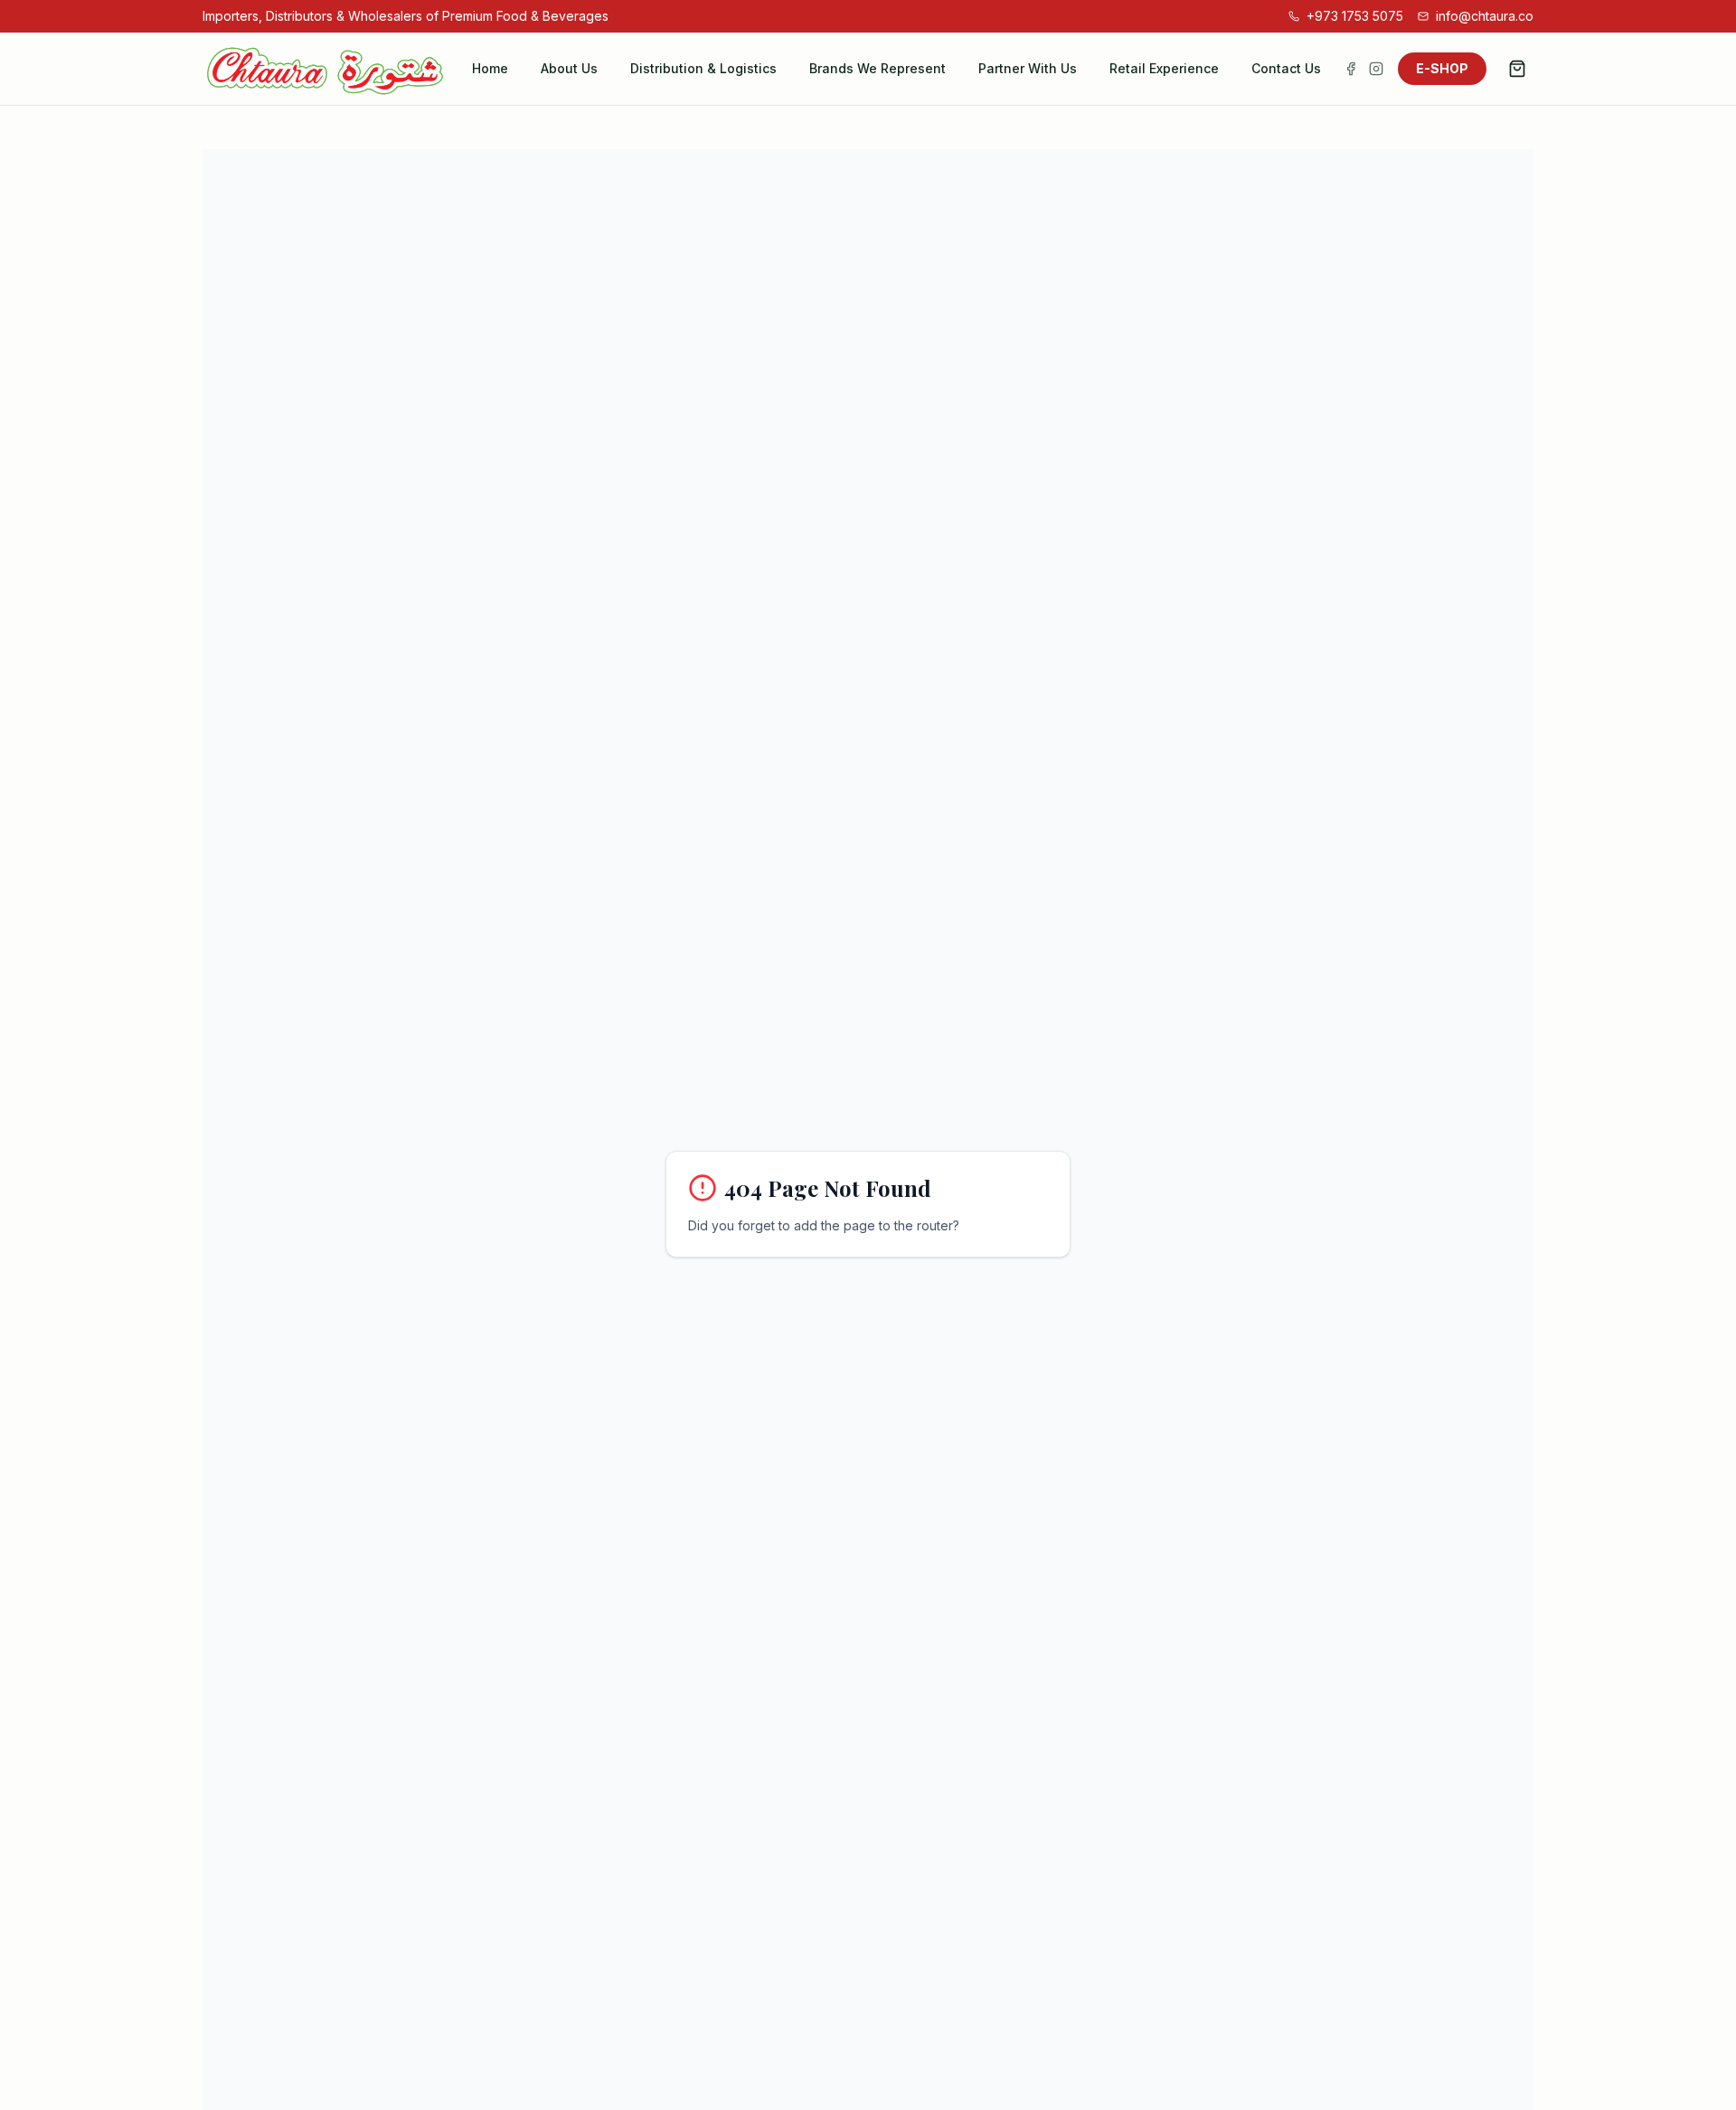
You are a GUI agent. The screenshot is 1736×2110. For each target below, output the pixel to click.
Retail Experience (1164, 68)
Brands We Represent (877, 68)
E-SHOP (1442, 68)
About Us (569, 68)
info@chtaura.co (1485, 16)
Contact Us (1286, 68)
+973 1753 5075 (1355, 16)
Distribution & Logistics (703, 68)
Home (490, 68)
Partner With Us (1028, 68)
